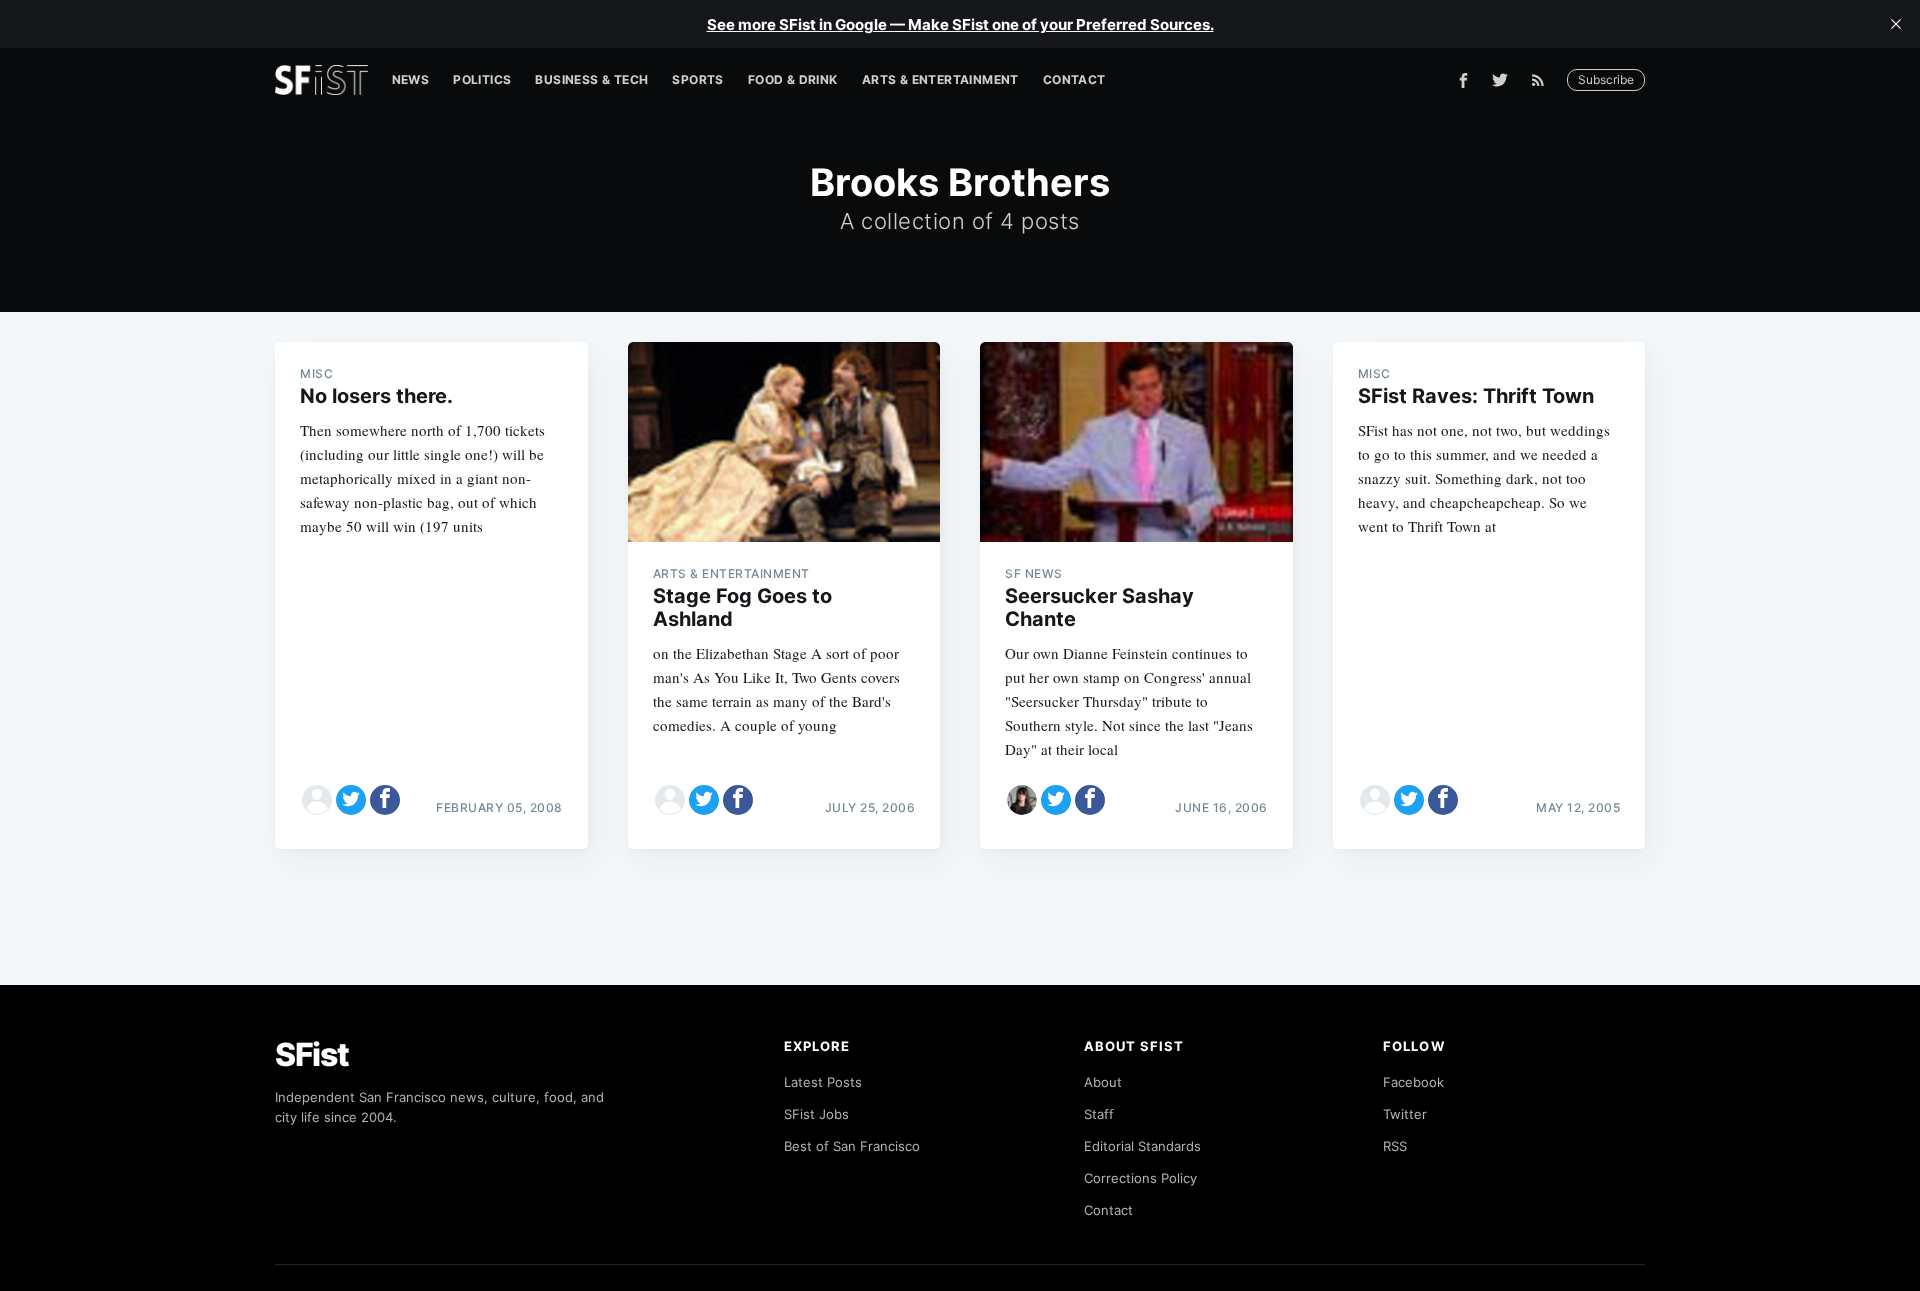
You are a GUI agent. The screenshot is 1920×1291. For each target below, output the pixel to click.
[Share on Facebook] (385, 800)
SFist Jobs (816, 1114)
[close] (1896, 24)
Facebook (1413, 1082)
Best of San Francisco (852, 1146)
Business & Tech (591, 79)
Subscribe (1606, 79)
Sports (697, 79)
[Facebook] (1463, 80)
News (411, 79)
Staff (1099, 1114)
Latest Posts (823, 1082)
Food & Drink (793, 79)
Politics (482, 79)
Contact (1074, 79)
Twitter (1405, 1114)
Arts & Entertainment (940, 79)
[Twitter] (1500, 80)
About (1103, 1082)
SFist (312, 1054)
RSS (1395, 1146)
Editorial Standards (1142, 1146)
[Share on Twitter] (351, 800)
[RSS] (1543, 80)
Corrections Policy (1140, 1178)
